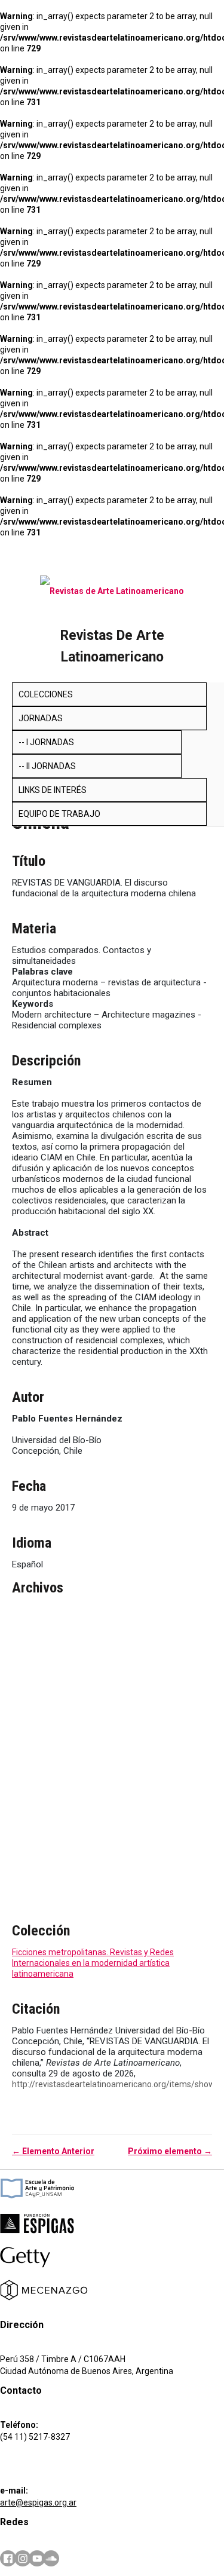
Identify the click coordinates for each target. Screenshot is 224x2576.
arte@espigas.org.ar (38, 2503)
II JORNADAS (51, 766)
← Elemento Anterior (53, 2151)
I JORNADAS (50, 742)
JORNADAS (41, 718)
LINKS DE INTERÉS (53, 790)
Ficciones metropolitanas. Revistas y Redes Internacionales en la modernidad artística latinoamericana (93, 1963)
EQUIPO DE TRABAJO (59, 814)
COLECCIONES (46, 694)
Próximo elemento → (170, 2151)
